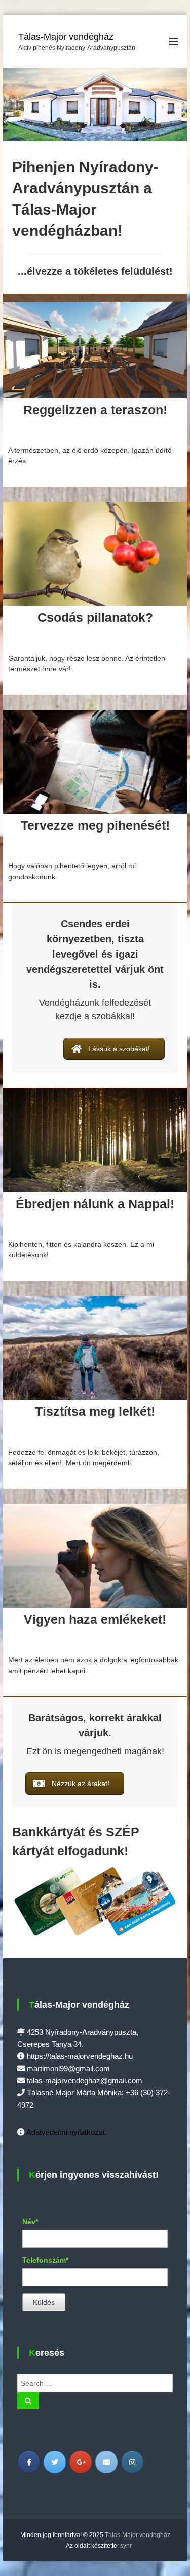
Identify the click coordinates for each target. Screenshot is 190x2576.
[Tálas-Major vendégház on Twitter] (55, 2462)
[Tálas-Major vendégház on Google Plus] (81, 2462)
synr (126, 2546)
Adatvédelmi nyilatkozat (66, 2132)
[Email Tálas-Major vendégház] (106, 2462)
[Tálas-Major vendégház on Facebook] (29, 2462)
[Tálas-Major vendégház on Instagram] (132, 2462)
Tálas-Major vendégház (66, 37)
